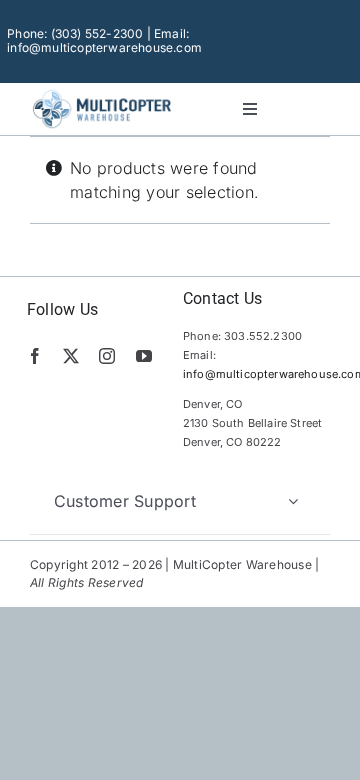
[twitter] (71, 356)
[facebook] (35, 356)
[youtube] (144, 356)
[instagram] (107, 356)
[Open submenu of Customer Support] (293, 501)
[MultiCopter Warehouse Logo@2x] (102, 93)
